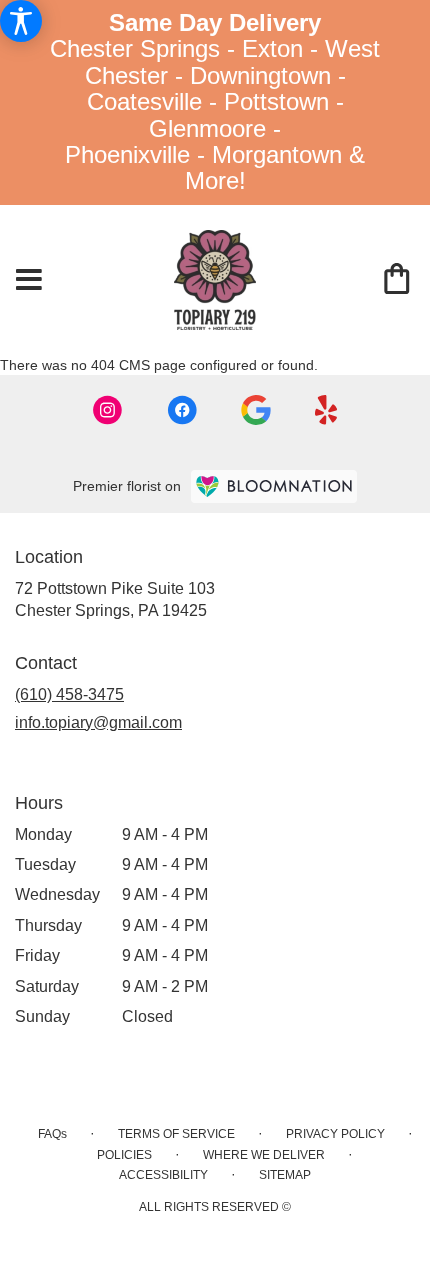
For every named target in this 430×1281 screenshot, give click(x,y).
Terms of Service (176, 1134)
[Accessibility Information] (21, 21)
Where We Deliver (264, 1155)
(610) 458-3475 (69, 694)
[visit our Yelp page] (326, 410)
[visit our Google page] (256, 410)
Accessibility (163, 1175)
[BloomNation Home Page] (274, 486)
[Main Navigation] (29, 281)
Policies (124, 1155)
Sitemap (285, 1175)
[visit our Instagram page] (108, 410)
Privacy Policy (335, 1134)
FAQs (52, 1134)
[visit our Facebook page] (182, 410)
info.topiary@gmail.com (98, 722)
